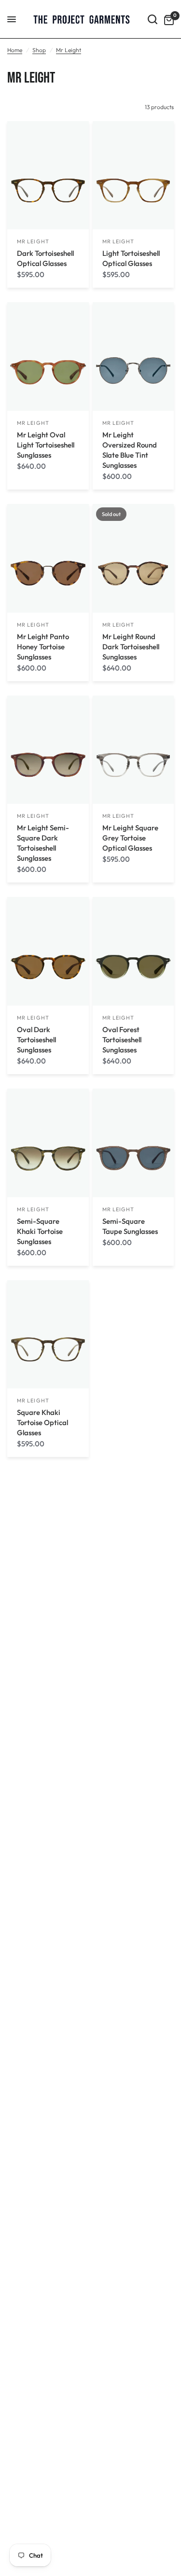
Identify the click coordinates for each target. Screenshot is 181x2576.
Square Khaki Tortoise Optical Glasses (42, 1422)
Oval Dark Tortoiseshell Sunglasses (36, 1040)
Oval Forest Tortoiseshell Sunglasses (122, 1040)
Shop (39, 50)
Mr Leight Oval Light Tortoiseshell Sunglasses (46, 445)
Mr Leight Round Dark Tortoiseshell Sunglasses (131, 647)
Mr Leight (69, 50)
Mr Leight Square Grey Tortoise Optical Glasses (130, 838)
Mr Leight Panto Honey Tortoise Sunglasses (43, 647)
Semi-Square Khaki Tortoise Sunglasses (40, 1231)
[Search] (153, 19)
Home (15, 50)
